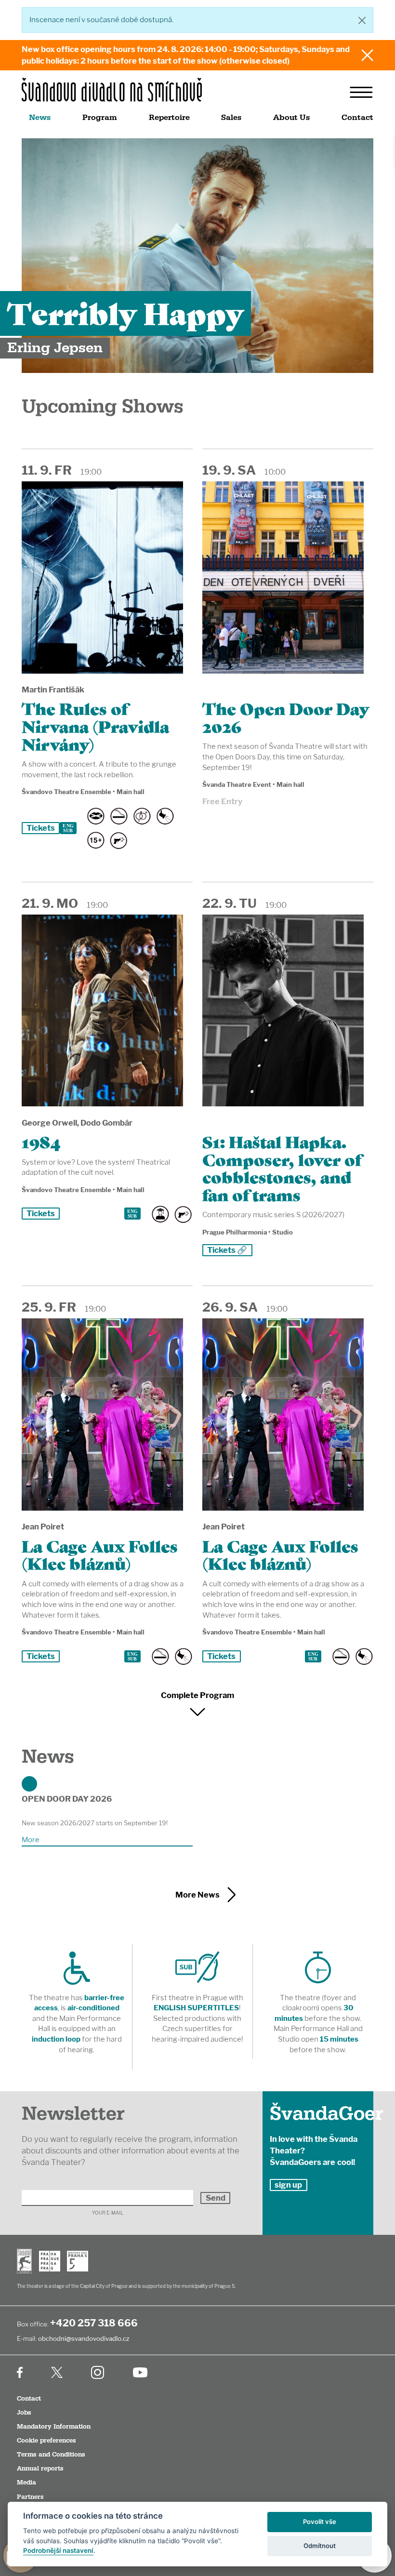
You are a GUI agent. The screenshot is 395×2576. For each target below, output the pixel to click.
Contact (357, 118)
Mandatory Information (54, 2427)
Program (100, 118)
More (31, 1840)
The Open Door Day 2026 (286, 717)
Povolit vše (320, 2522)
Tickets (41, 828)
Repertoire (169, 118)
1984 (41, 1141)
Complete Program (197, 1695)
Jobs (24, 2413)
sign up (288, 2185)
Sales (231, 118)
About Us (291, 118)
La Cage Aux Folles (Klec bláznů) (100, 1554)
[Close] (362, 20)
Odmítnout (320, 2546)
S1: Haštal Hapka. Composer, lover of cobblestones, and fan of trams (282, 1168)
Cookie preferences (46, 2441)
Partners (30, 2497)
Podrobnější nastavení (58, 2550)
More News (197, 1895)
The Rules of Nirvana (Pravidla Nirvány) (95, 725)
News (40, 118)
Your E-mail (108, 2213)
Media (26, 2483)
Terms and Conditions (51, 2455)
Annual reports (40, 2469)
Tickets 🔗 (227, 1250)
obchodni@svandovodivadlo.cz (84, 2338)
